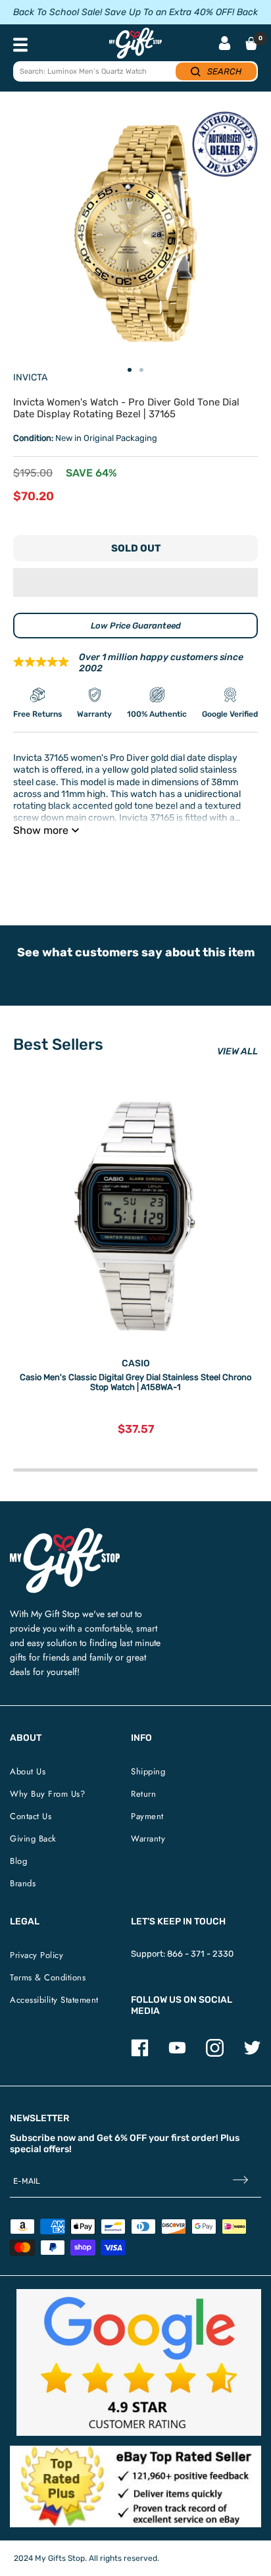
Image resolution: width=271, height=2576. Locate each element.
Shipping (148, 1771)
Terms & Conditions (48, 1977)
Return (143, 1794)
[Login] (225, 44)
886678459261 (202, 863)
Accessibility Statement (54, 2000)
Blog (18, 1861)
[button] (135, 582)
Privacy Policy (37, 1955)
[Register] (240, 2181)
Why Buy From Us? (47, 1794)
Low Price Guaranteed (136, 626)
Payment (147, 1816)
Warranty (148, 1839)
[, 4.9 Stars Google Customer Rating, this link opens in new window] (139, 2362)
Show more (41, 830)
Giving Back (33, 1839)
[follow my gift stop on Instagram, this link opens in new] (215, 2054)
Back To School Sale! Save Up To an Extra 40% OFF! (124, 12)
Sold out (136, 548)
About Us (28, 1771)
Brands (23, 1883)
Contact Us (31, 1816)
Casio (136, 1363)
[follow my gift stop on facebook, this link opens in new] (140, 2054)
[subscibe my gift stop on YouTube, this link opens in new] (177, 2054)
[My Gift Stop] (65, 1533)
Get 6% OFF (122, 2138)
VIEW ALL (237, 1051)
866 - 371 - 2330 (200, 1954)
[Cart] (251, 43)
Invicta (30, 377)
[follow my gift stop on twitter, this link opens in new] (252, 2054)
